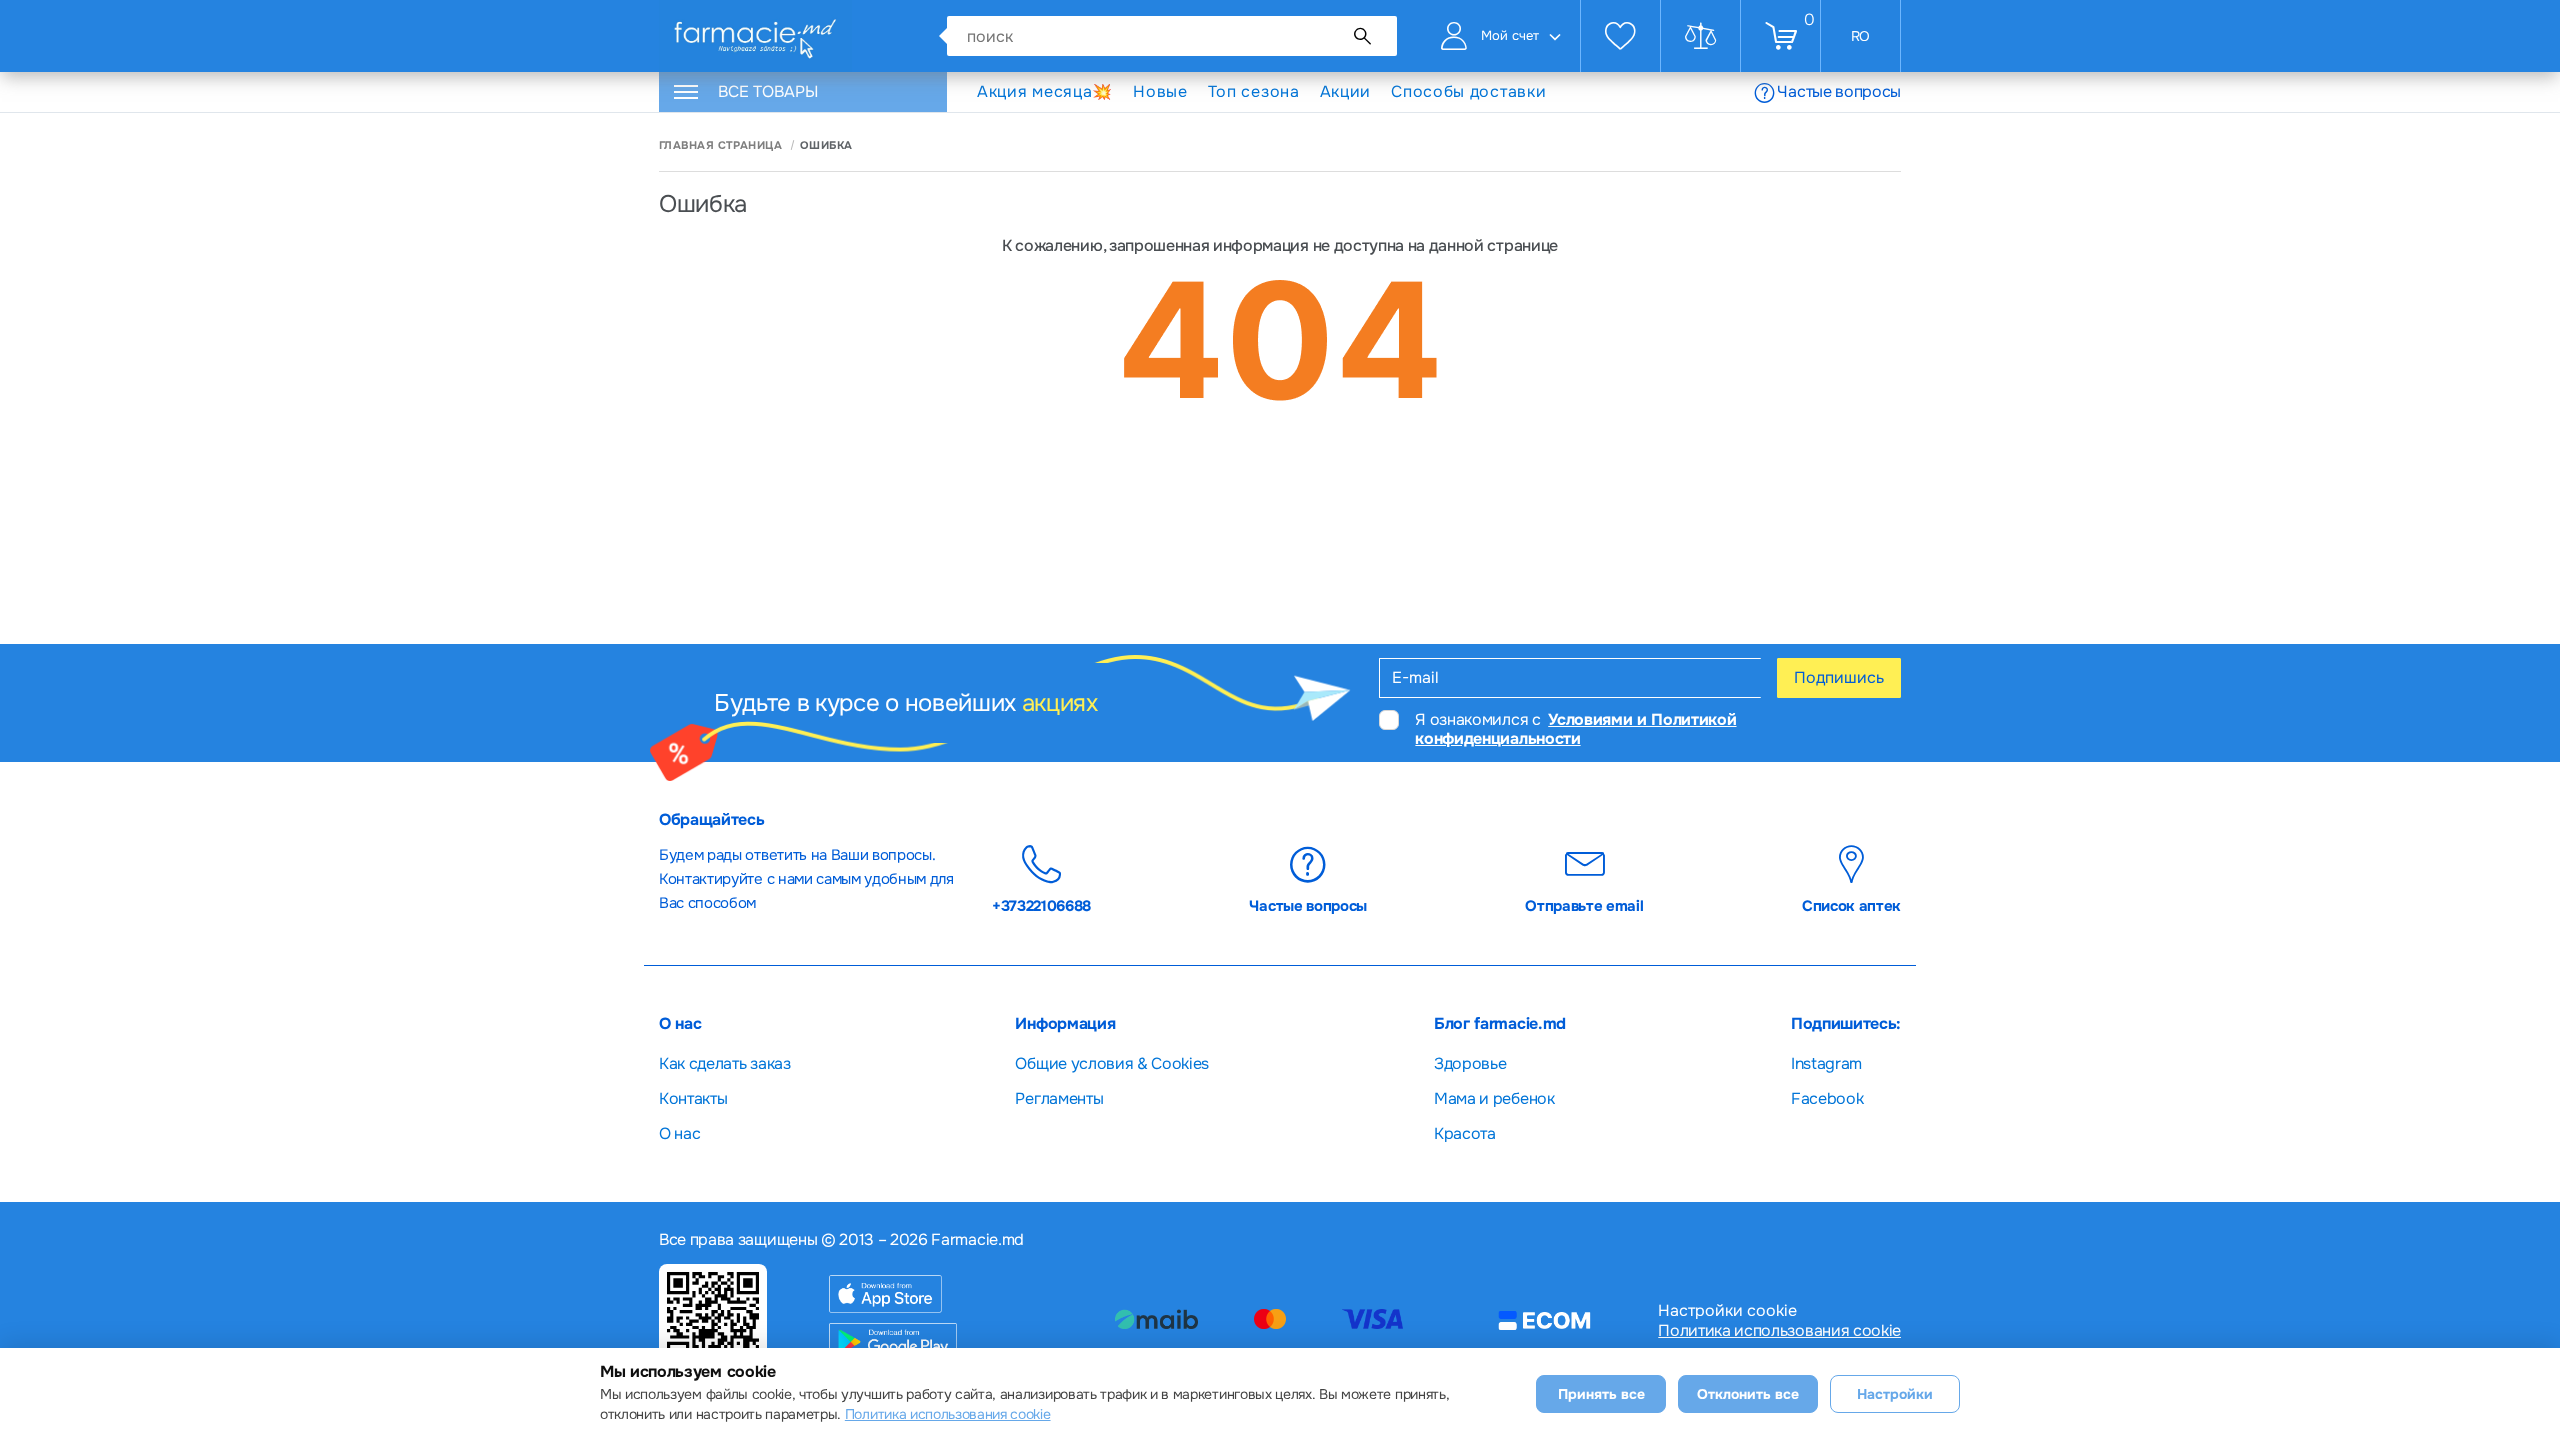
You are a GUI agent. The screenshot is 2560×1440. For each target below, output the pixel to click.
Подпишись (1839, 677)
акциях (1060, 703)
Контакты (693, 1098)
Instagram (1826, 1063)
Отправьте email (1584, 905)
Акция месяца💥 (1045, 91)
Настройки (1895, 1394)
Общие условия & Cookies (1112, 1063)
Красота (1465, 1133)
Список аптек (1851, 905)
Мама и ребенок (1494, 1098)
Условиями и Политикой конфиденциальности (1575, 729)
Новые (1160, 91)
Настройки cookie (1727, 1311)
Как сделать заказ (725, 1063)
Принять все (1601, 1394)
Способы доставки (1468, 92)
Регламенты (1059, 1098)
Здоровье (1470, 1063)
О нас (679, 1133)
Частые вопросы (1839, 91)
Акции (1346, 91)
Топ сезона (1254, 91)
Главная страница (720, 145)
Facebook (1827, 1098)
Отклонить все (1748, 1394)
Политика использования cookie (1779, 1331)
